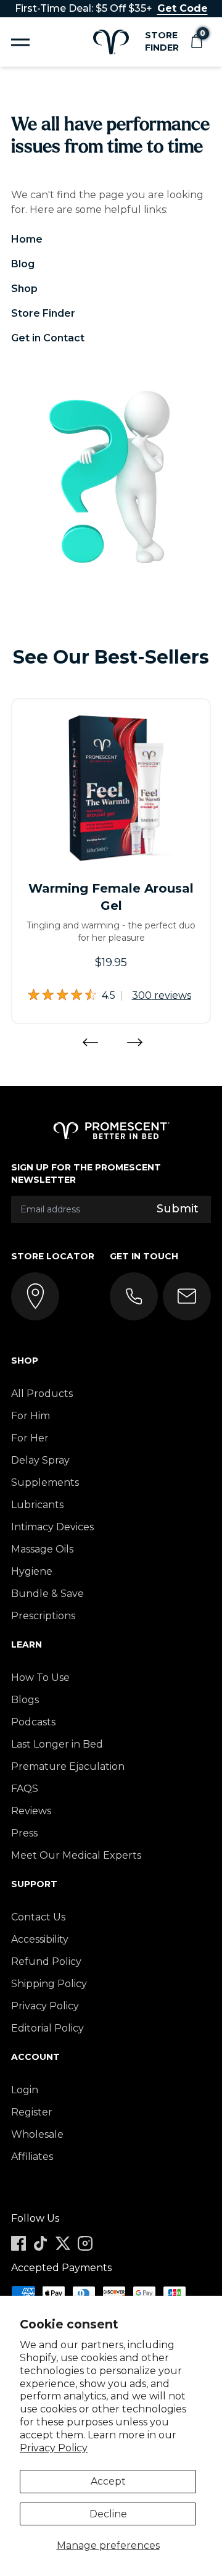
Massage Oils (42, 1549)
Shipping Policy (49, 1984)
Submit (178, 1209)
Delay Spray (40, 1460)
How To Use (40, 1678)
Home (27, 239)
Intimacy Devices (52, 1527)
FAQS (25, 1789)
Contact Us (38, 1917)
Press (24, 1833)
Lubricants (37, 1505)
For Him (31, 1416)
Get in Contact (48, 338)
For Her (30, 1438)
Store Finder (162, 41)
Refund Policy (46, 1961)
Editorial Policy (47, 2028)
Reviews (31, 1811)
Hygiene (32, 1571)
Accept (108, 2481)
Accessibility (40, 1939)
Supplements (45, 1482)
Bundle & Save (47, 1594)
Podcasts (33, 1722)
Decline (108, 2514)
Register (32, 2112)
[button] (196, 42)
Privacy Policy (54, 2448)
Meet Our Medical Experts (76, 1855)
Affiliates (32, 2157)
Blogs (25, 1700)
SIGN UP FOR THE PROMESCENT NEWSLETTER (86, 1173)
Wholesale (37, 2134)
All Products (42, 1394)
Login (25, 2090)
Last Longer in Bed (57, 1744)
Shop (24, 289)
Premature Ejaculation (68, 1766)
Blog (23, 264)
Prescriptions (43, 1616)
